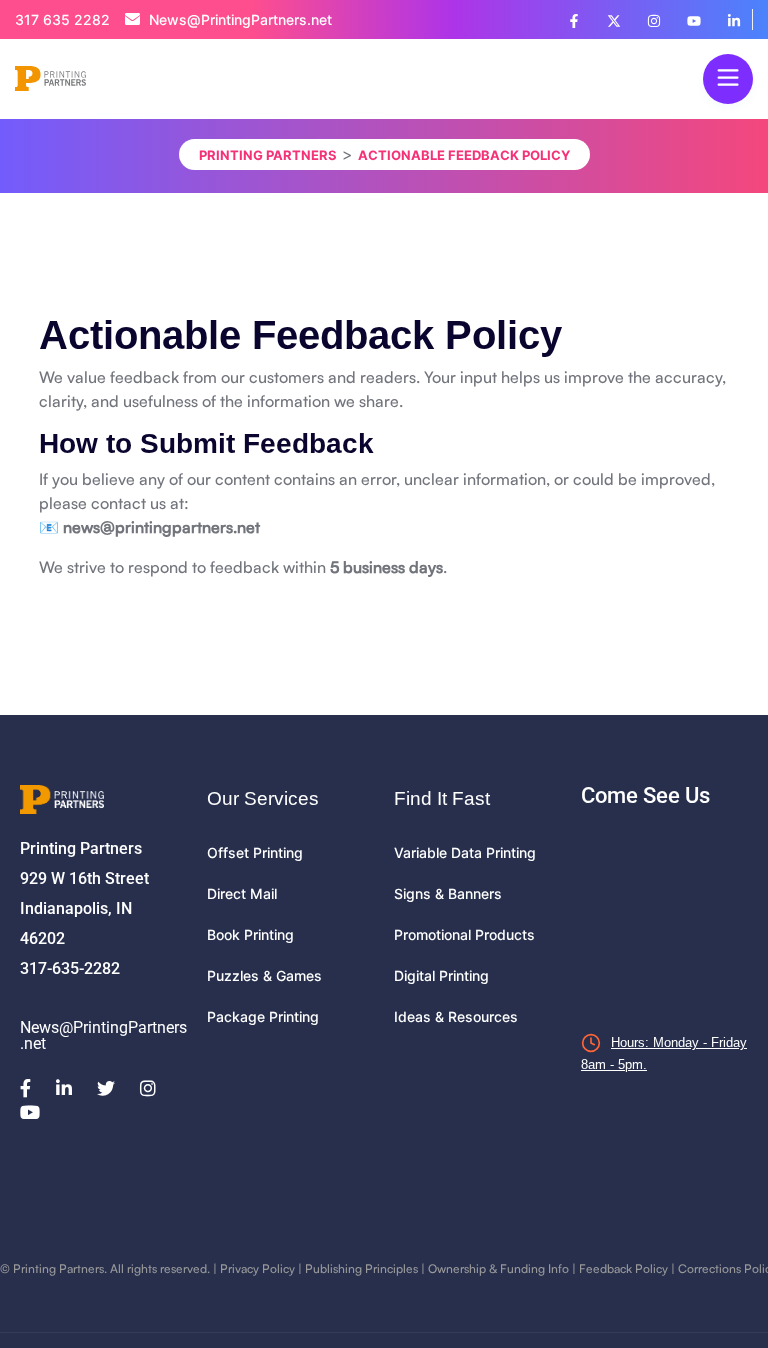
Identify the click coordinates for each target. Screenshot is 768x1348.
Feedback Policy (623, 1268)
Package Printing (263, 1016)
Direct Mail (242, 893)
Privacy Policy (257, 1268)
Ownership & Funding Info (498, 1268)
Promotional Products (464, 934)
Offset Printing (255, 852)
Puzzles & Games (264, 975)
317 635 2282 (62, 19)
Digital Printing (441, 975)
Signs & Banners (448, 893)
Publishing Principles (361, 1268)
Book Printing (250, 934)
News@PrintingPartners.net (238, 19)
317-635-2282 (70, 968)
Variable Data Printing (465, 852)
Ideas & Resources (456, 1016)
